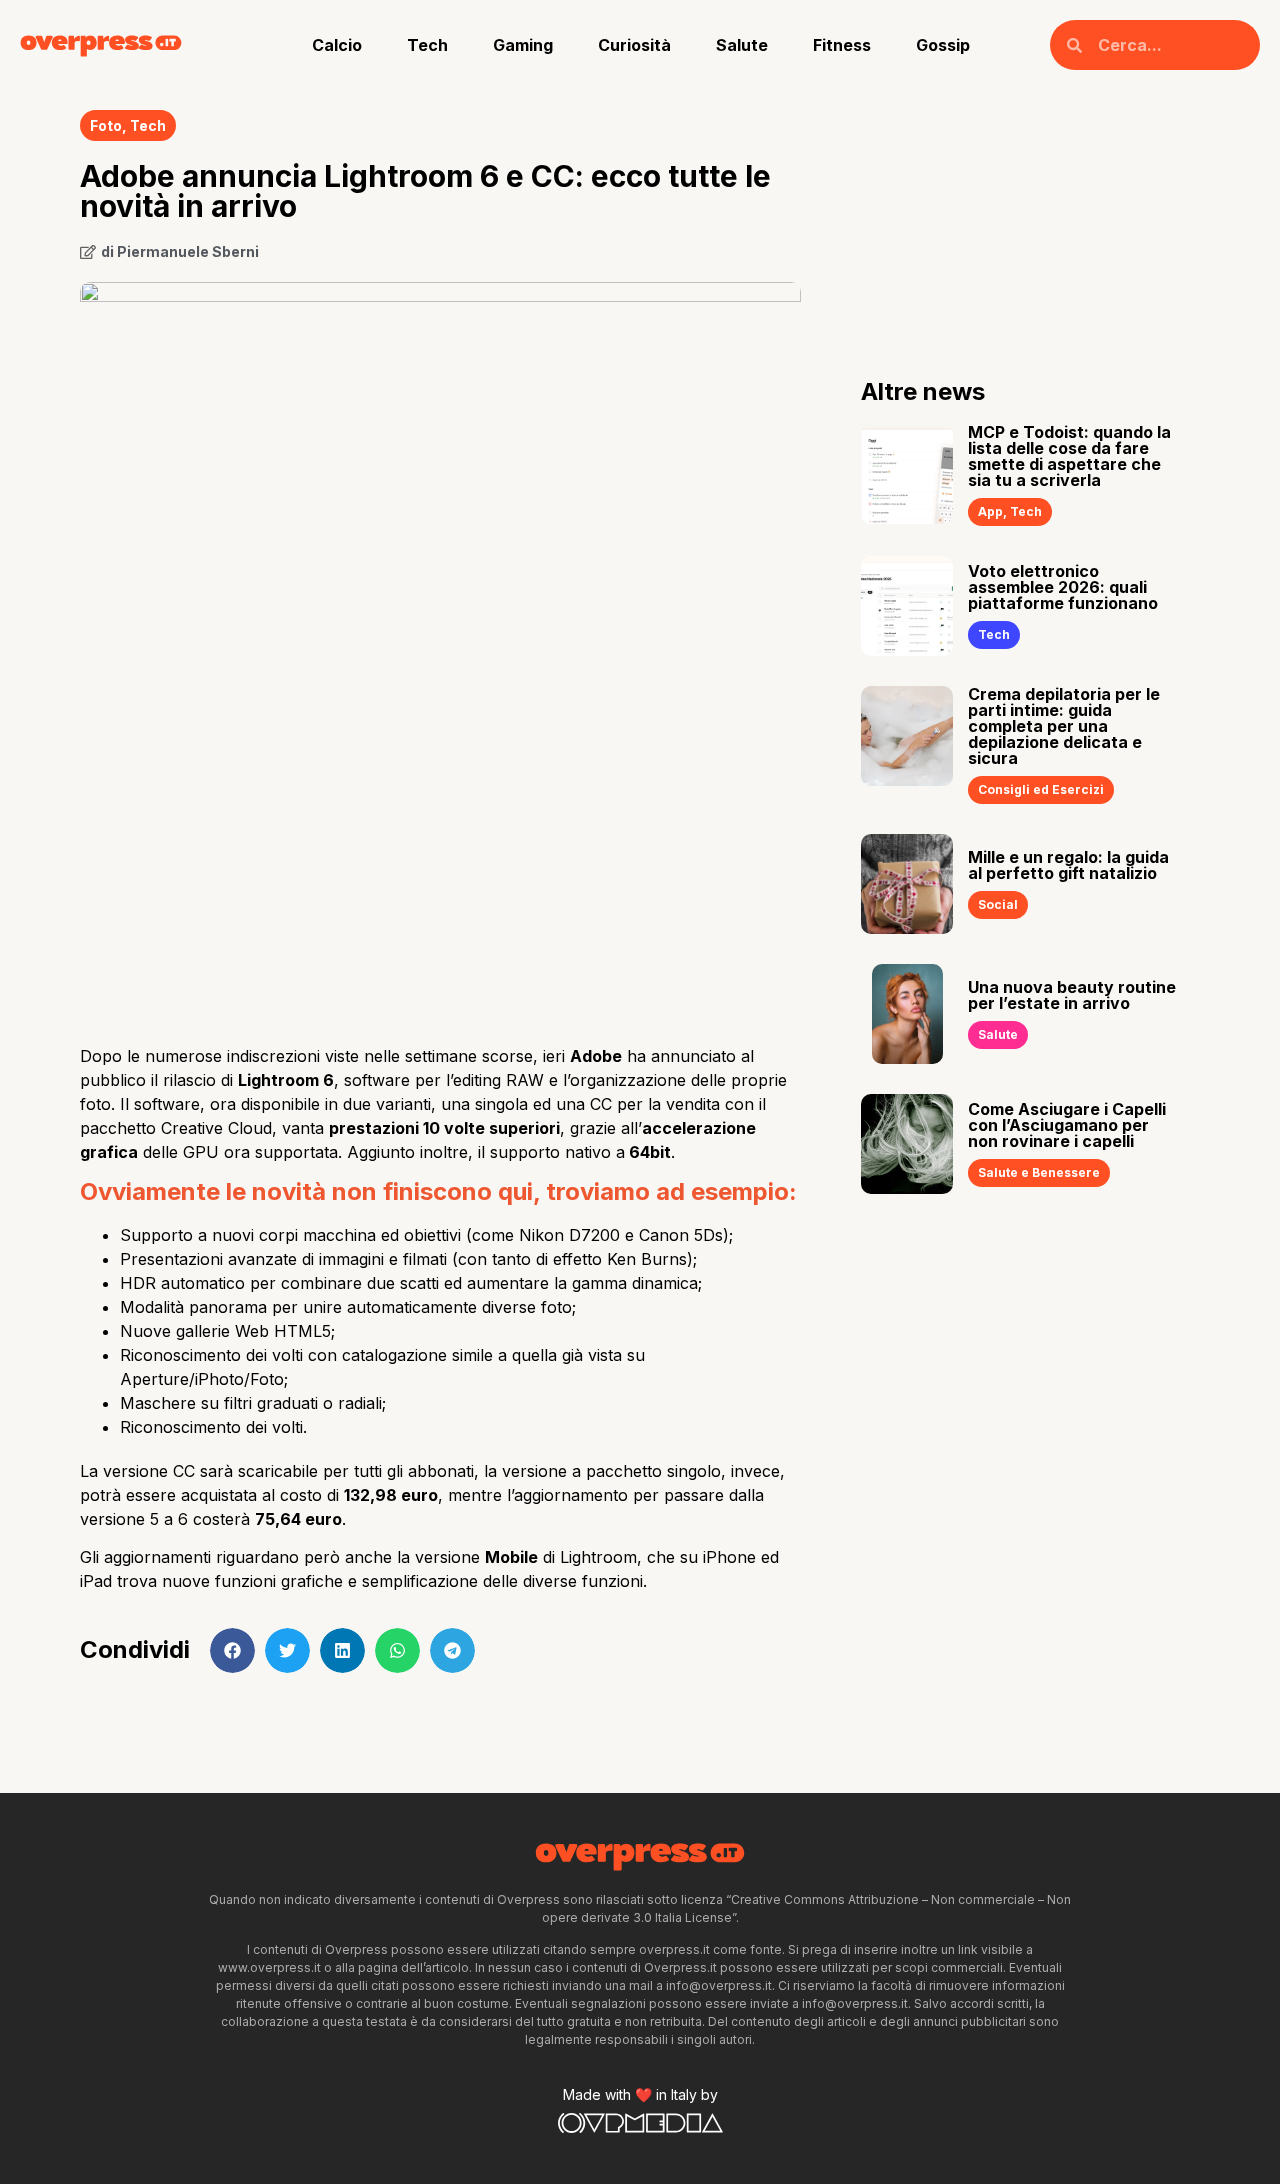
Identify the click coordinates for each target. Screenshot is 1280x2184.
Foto (106, 125)
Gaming (523, 45)
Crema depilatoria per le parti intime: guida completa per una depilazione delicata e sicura (1064, 726)
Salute (742, 45)
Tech (427, 45)
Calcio (337, 45)
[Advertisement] (440, 869)
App (990, 511)
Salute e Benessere (1039, 1172)
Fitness (842, 45)
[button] (232, 1650)
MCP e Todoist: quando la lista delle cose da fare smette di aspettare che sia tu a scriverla (1069, 456)
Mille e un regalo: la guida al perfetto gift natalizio (1068, 865)
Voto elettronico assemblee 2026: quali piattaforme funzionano (1063, 587)
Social (998, 904)
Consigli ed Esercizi (1041, 789)
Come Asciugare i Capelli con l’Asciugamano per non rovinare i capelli (1067, 1125)
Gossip (943, 45)
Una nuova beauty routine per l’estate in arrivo (1072, 995)
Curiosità (634, 45)
